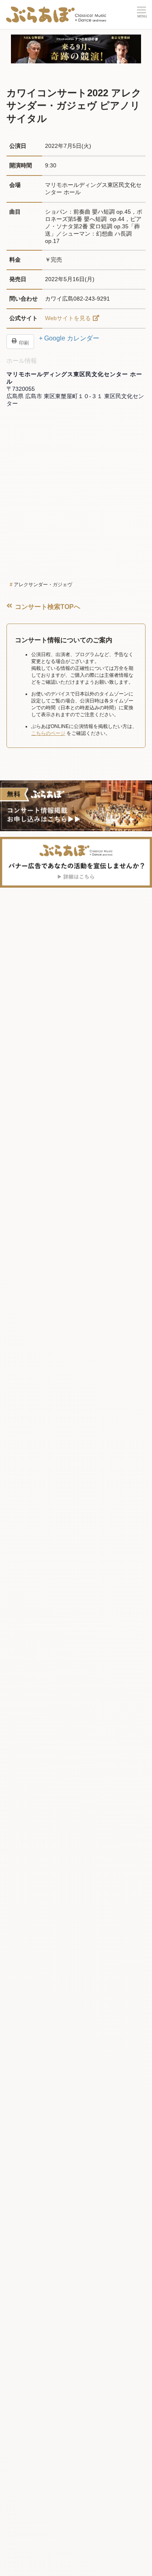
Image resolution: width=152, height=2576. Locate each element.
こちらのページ (48, 733)
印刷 (23, 342)
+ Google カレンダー (69, 338)
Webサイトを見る (68, 318)
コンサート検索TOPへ (47, 607)
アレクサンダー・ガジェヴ (43, 585)
